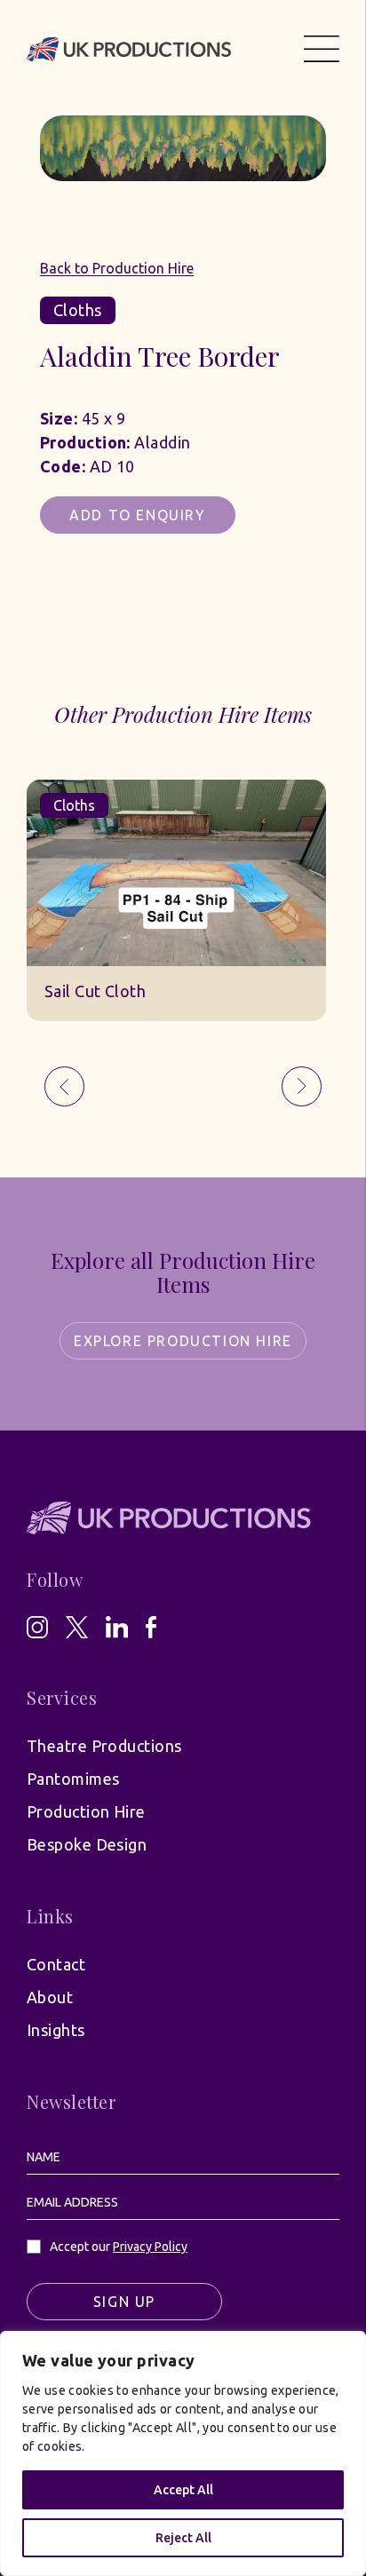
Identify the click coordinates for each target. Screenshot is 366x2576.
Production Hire (86, 1811)
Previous (64, 1086)
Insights (56, 2030)
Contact (56, 1964)
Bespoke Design (87, 1844)
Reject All (183, 2538)
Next (302, 1086)
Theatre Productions (104, 1746)
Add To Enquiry (137, 515)
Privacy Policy (150, 2247)
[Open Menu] (322, 49)
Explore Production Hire (183, 1341)
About (50, 1997)
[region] (183, 2453)
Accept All (183, 2490)
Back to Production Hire (117, 268)
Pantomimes (73, 1779)
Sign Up (124, 2302)
